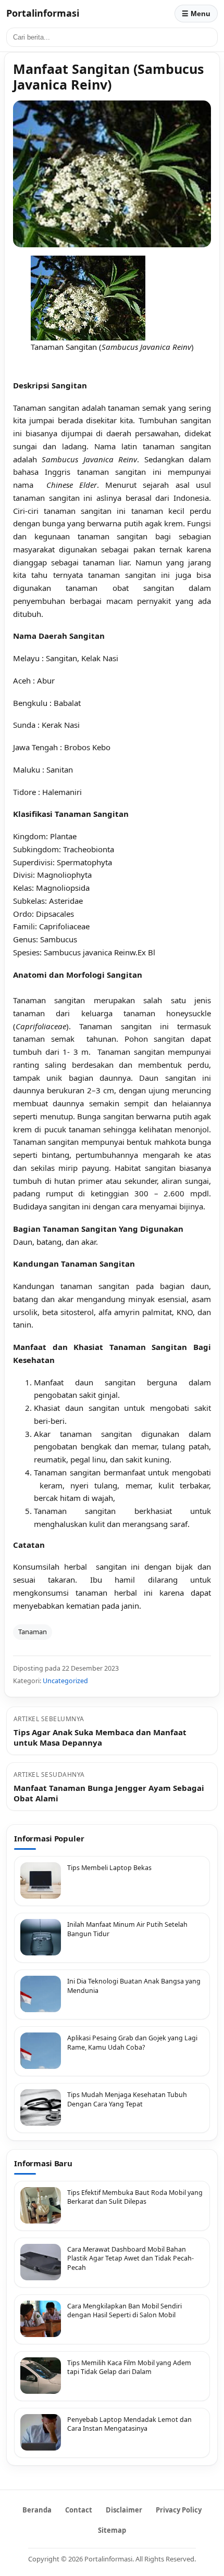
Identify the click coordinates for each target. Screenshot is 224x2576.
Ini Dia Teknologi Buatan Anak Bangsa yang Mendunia (134, 1986)
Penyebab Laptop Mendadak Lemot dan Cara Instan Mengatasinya (129, 2424)
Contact (79, 2510)
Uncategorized (65, 1681)
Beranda (37, 2510)
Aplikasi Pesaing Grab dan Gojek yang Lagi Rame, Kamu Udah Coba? (132, 2043)
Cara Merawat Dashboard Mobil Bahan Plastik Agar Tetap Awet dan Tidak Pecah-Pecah (130, 2258)
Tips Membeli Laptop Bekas (109, 1868)
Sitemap (112, 2530)
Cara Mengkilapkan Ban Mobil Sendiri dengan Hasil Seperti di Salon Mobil (125, 2311)
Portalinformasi (43, 13)
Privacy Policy (179, 2510)
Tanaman (33, 1632)
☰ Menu (196, 14)
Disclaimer (124, 2510)
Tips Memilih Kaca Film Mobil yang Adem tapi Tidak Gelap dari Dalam (129, 2367)
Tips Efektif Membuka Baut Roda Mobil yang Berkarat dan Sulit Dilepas (135, 2197)
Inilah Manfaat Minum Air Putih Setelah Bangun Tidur (127, 1929)
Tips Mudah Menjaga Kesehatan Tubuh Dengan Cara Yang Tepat (127, 2099)
